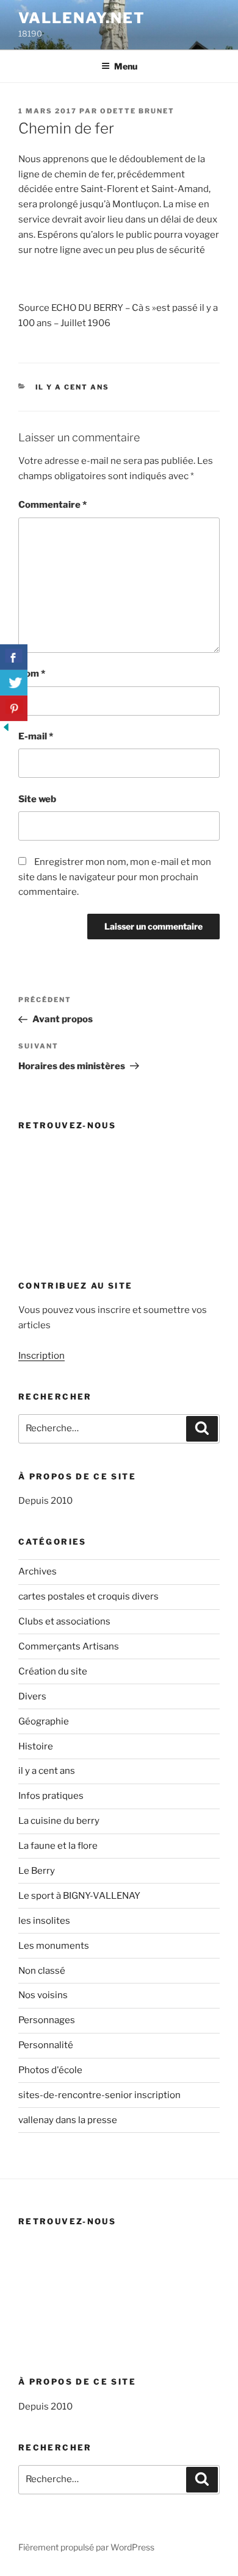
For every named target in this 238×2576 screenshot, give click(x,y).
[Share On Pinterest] (14, 708)
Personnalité (46, 2045)
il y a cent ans (73, 387)
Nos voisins (43, 1995)
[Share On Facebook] (14, 657)
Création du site (53, 1671)
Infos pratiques (51, 1796)
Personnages (47, 2020)
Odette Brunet (137, 111)
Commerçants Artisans (69, 1646)
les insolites (44, 1921)
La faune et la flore (58, 1846)
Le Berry (37, 1871)
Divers (32, 1696)
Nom (32, 674)
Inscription (41, 1356)
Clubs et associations (64, 1621)
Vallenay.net (82, 18)
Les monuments (54, 1946)
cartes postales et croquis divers (88, 1596)
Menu (126, 66)
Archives (38, 1571)
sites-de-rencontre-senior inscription (99, 2095)
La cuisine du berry (59, 1821)
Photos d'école (50, 2070)
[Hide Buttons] (6, 730)
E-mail (36, 736)
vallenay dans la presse (68, 2120)
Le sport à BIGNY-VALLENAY (79, 1896)
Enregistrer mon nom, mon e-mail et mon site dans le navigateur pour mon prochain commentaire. (115, 877)
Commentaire (52, 505)
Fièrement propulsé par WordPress (86, 2547)
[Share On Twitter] (14, 683)
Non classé (42, 1971)
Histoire (36, 1746)
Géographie (44, 1721)
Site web (37, 799)
